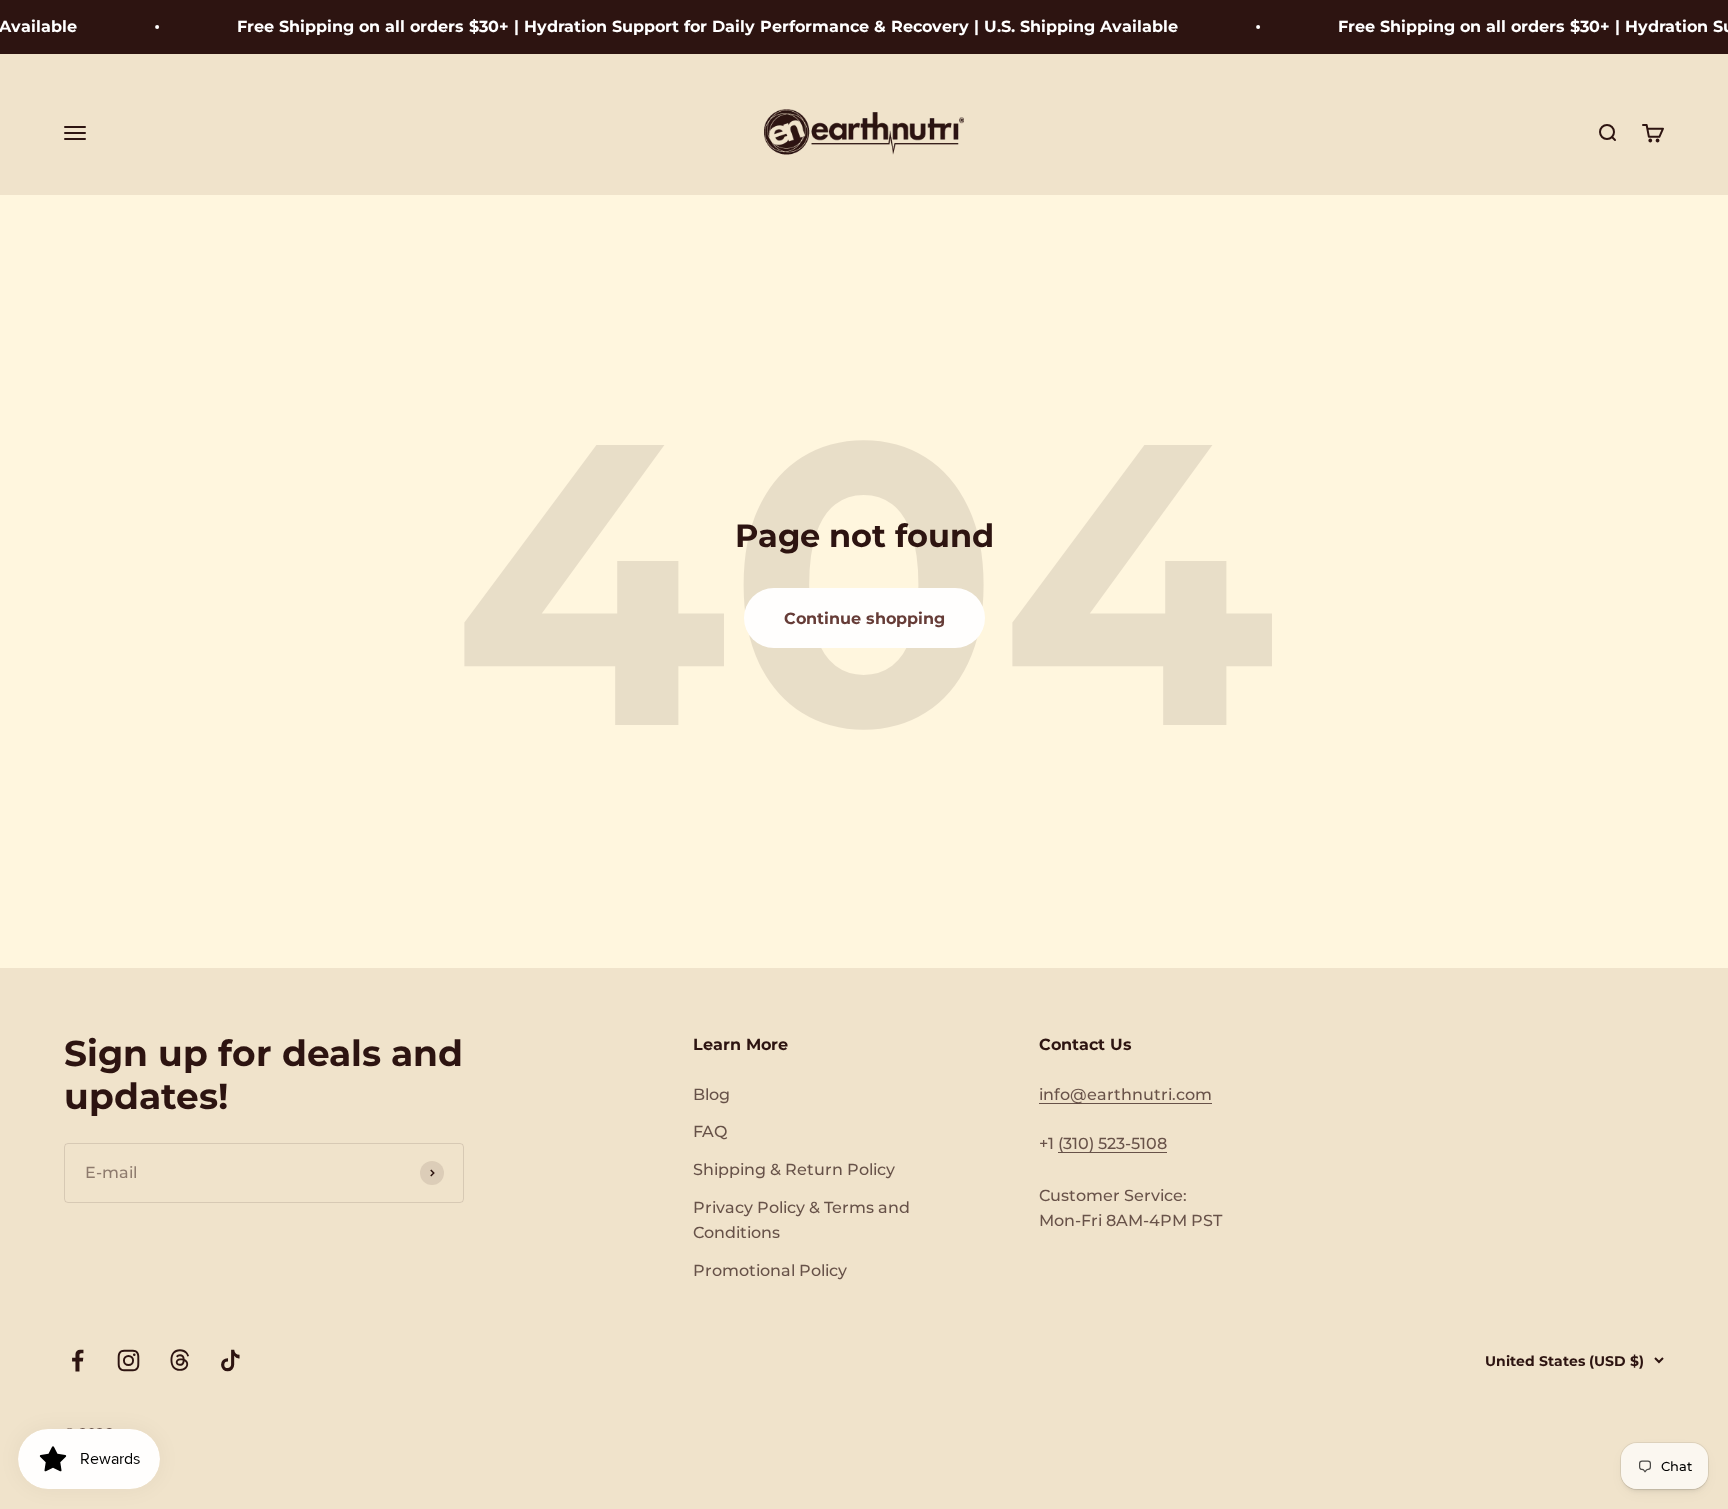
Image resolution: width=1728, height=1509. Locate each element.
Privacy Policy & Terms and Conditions (801, 1220)
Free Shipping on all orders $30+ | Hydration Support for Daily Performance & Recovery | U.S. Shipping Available (687, 26)
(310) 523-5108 (1112, 1143)
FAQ (710, 1131)
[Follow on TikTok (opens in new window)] (230, 1360)
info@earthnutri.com (1125, 1094)
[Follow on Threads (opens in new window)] (179, 1360)
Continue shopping (864, 618)
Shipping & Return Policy (794, 1169)
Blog (711, 1094)
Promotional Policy (770, 1270)
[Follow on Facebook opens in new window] (77, 1360)
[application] (89, 1459)
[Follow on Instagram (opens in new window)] (128, 1360)
